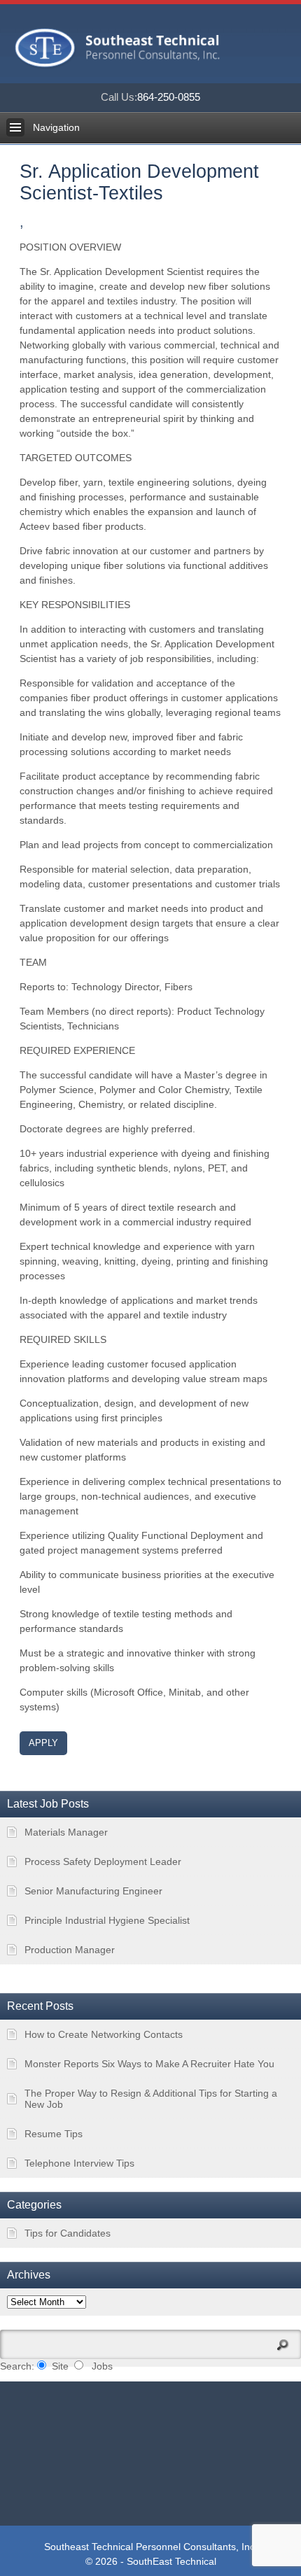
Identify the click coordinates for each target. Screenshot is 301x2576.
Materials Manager (66, 1832)
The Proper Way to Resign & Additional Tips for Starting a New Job (151, 2099)
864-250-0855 (150, 97)
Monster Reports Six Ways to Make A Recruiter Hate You (149, 2064)
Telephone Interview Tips (79, 2163)
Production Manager (70, 1950)
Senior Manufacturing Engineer (93, 1891)
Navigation (56, 127)
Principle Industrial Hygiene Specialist (107, 1920)
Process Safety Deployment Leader (103, 1861)
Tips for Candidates (68, 2233)
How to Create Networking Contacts (104, 2034)
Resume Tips (54, 2134)
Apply (43, 1743)
